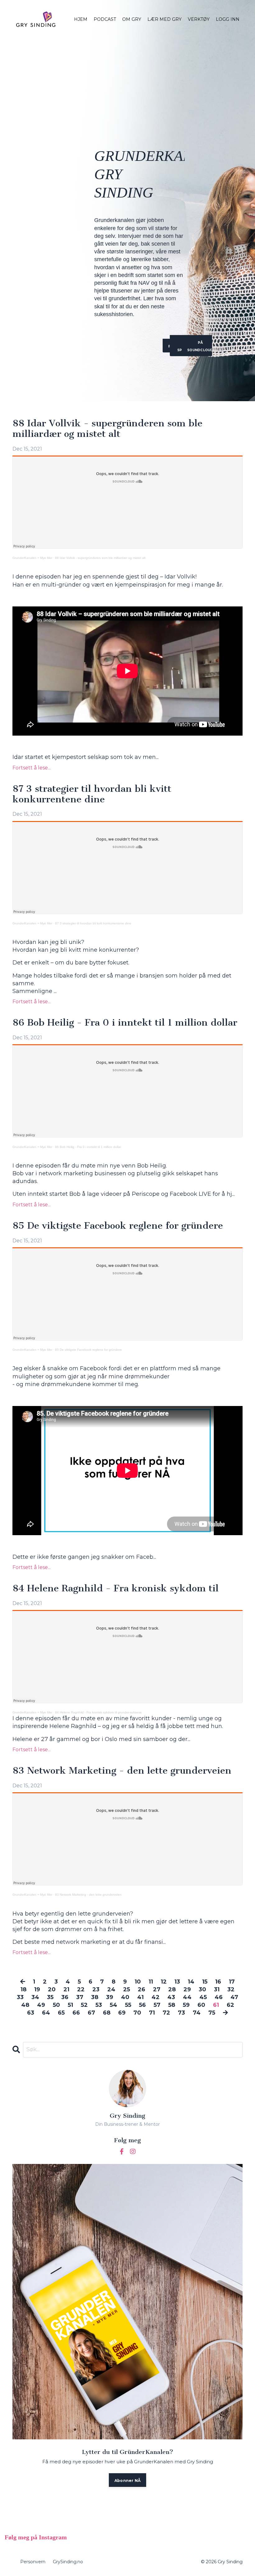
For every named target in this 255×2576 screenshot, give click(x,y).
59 (186, 2005)
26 (141, 1989)
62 (230, 2005)
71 (152, 2013)
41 (140, 1997)
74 (197, 2013)
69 (122, 2013)
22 (81, 1989)
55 (128, 2005)
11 (151, 1982)
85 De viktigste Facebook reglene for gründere (118, 1226)
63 (31, 2013)
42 (155, 1997)
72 (166, 2013)
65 (61, 2013)
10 (138, 1982)
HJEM (81, 19)
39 (110, 1997)
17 (232, 1982)
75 (212, 2013)
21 (66, 1989)
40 (125, 1997)
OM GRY (132, 19)
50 (56, 2005)
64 (46, 2013)
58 (172, 2005)
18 (23, 1989)
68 (107, 2013)
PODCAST (105, 19)
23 (96, 1989)
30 (202, 1989)
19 (37, 1989)
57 (157, 2005)
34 (35, 1997)
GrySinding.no (68, 2562)
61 (216, 2005)
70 (137, 2013)
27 (157, 1989)
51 (70, 2005)
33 (20, 1997)
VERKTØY (199, 19)
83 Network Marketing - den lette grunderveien (122, 1771)
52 (84, 2005)
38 (95, 1997)
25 (127, 1989)
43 (171, 1997)
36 (65, 1997)
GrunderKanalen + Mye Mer (32, 558)
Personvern (33, 2562)
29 (187, 1989)
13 (177, 1982)
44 (187, 1997)
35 (50, 1997)
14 (191, 1982)
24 (111, 1989)
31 (217, 1989)
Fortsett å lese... (32, 768)
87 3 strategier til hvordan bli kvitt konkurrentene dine (92, 794)
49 (41, 2005)
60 (201, 2005)
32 (231, 1989)
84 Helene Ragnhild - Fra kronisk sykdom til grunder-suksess (98, 1712)
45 (203, 1997)
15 (205, 1982)
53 (99, 2005)
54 (114, 2005)
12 (164, 1982)
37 (80, 1997)
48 (25, 2005)
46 (219, 1997)
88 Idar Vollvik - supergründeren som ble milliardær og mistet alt (107, 429)
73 (181, 2013)
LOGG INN (228, 19)
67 (91, 2013)
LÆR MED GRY (165, 19)
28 (172, 1989)
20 (52, 1989)
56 (142, 2005)
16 (218, 1982)
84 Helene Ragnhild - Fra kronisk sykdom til (116, 1589)
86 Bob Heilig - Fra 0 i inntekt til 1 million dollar (125, 1023)
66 (76, 2013)
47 (234, 1997)
